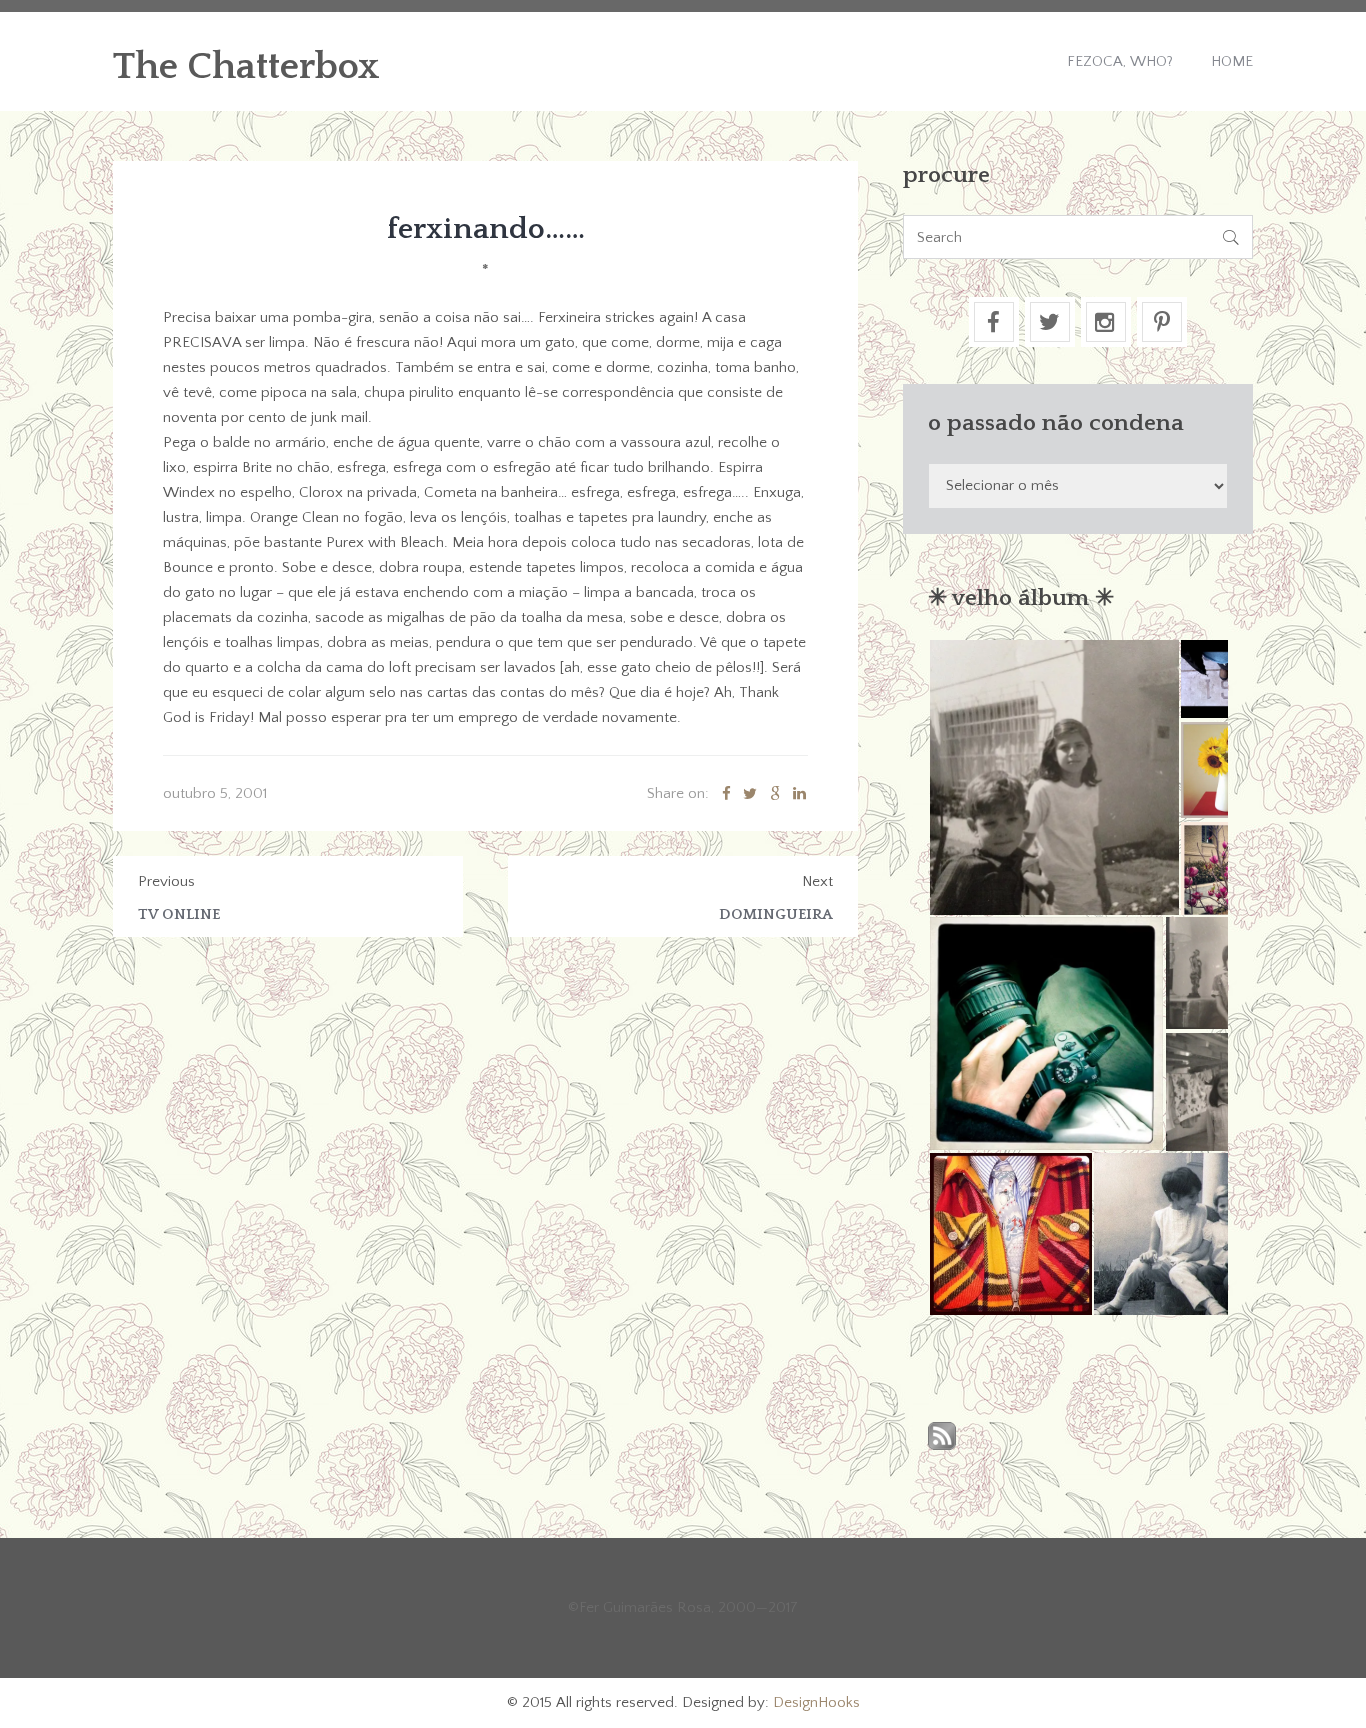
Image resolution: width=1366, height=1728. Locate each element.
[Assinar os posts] (942, 1437)
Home (1232, 61)
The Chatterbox (246, 67)
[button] (1053, 777)
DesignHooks (816, 1702)
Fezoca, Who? (1120, 61)
